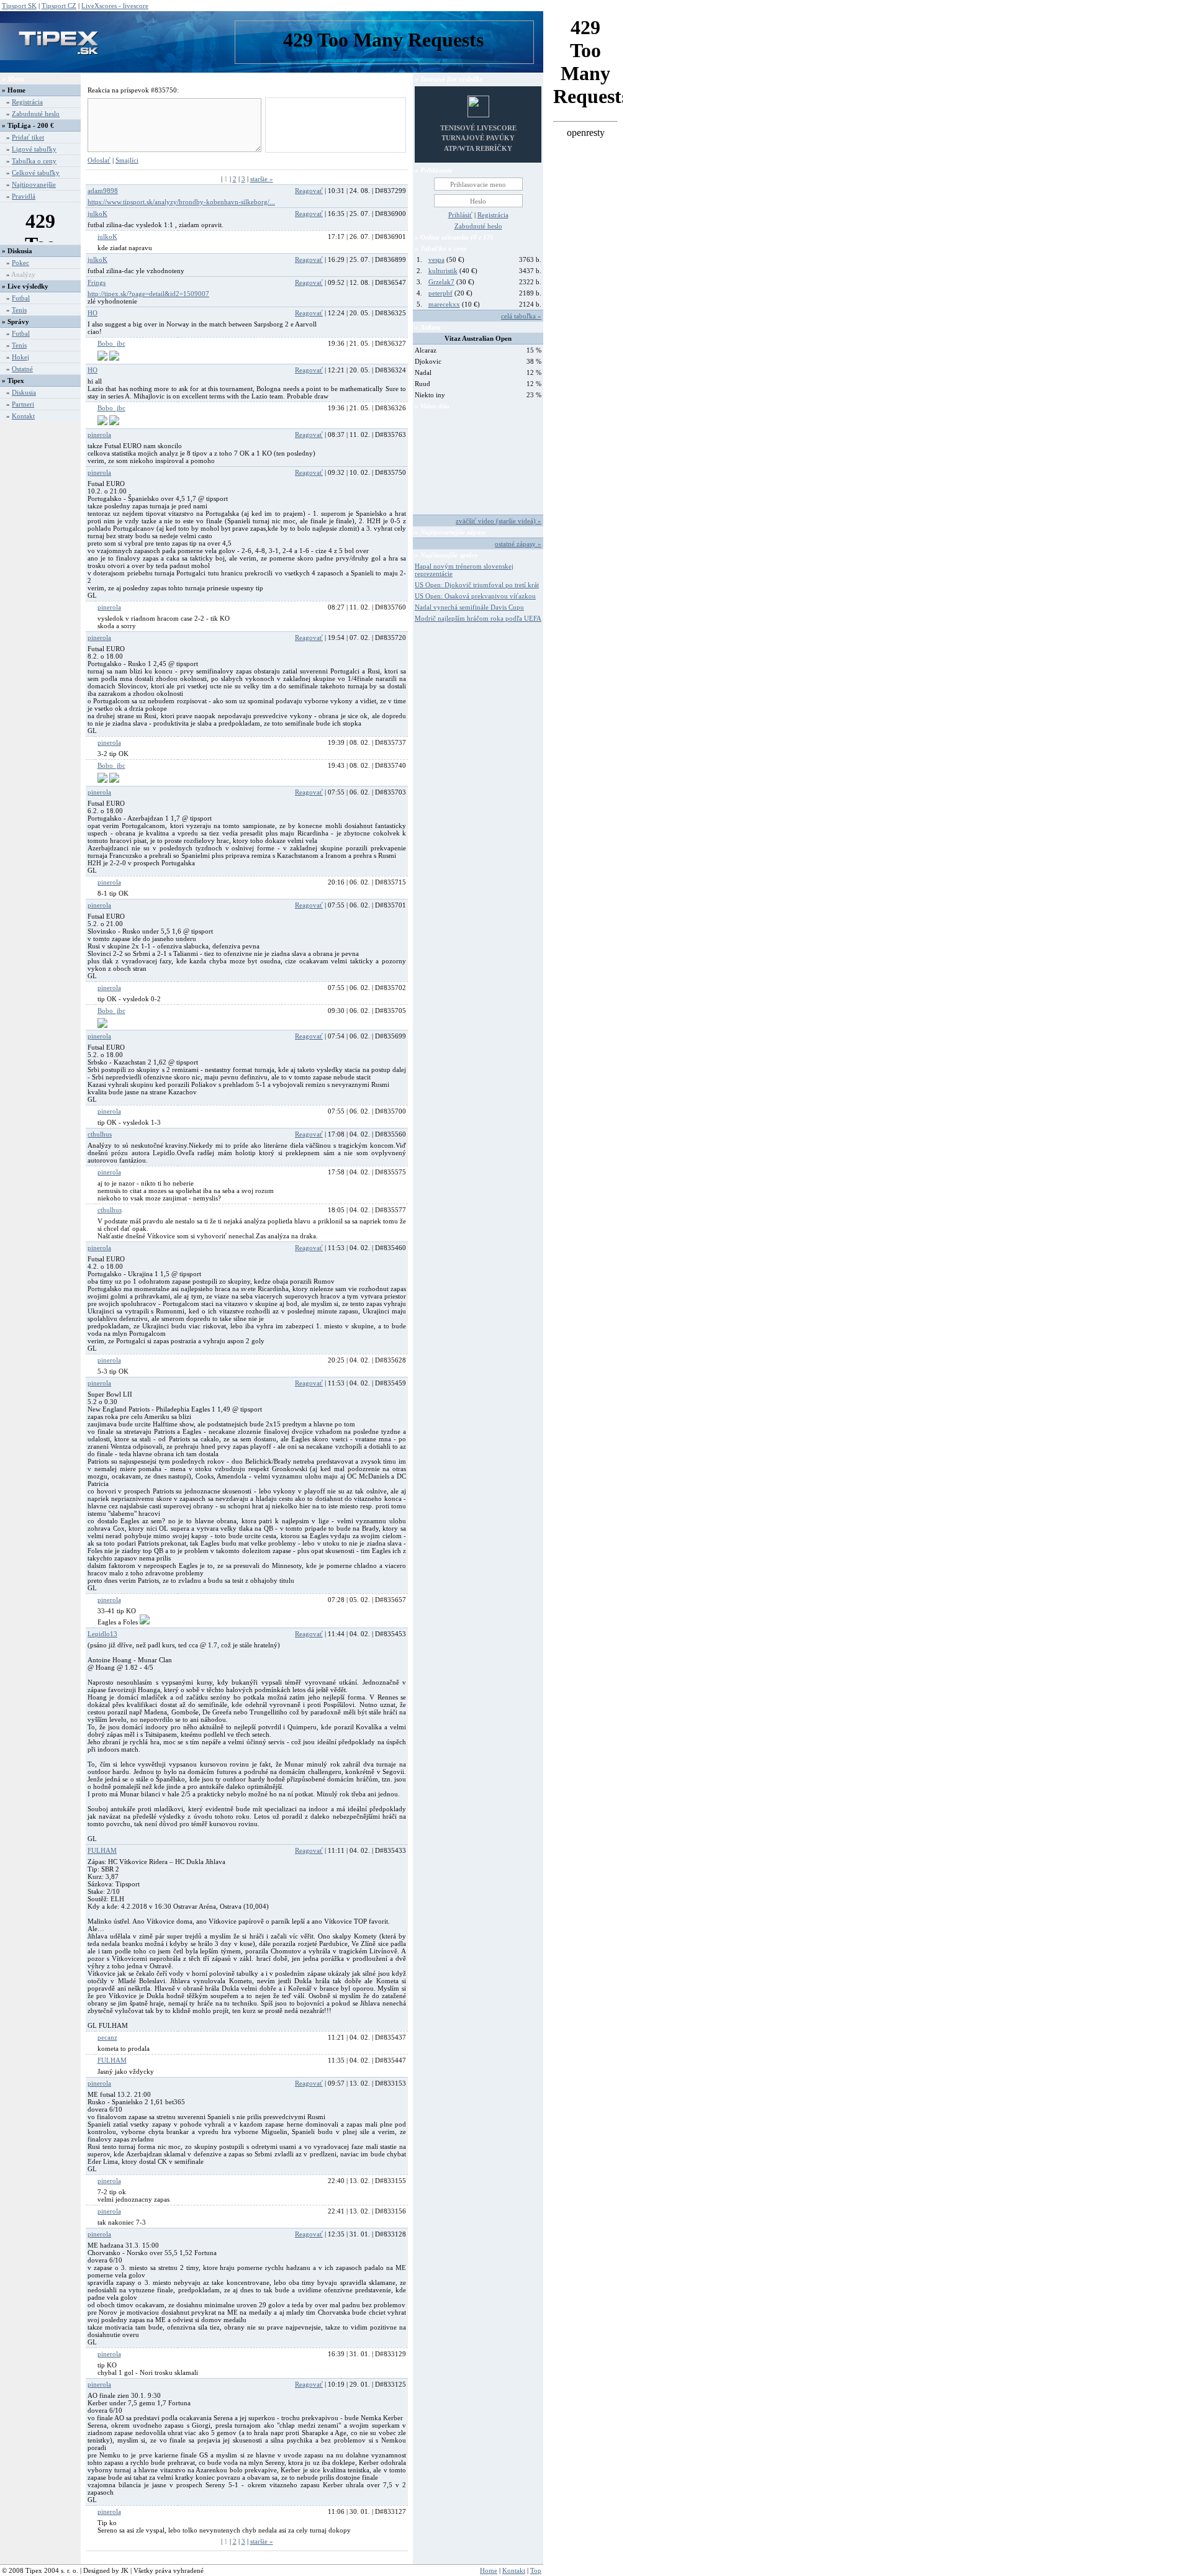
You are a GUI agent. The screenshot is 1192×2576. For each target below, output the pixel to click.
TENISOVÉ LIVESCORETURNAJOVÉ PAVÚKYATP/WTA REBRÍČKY (478, 138)
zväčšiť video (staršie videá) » (499, 521)
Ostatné (22, 369)
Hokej (20, 357)
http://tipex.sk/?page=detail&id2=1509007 (148, 294)
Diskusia (24, 392)
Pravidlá (24, 196)
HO (93, 313)
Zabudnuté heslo (36, 114)
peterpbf (440, 293)
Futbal (21, 298)
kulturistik (443, 271)
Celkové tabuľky (36, 173)
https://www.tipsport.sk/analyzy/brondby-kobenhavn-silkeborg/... (181, 202)
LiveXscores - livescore (115, 6)
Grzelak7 (441, 282)
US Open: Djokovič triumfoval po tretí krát (477, 585)
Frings (97, 282)
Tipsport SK (19, 6)
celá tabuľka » (521, 316)
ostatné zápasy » (518, 544)
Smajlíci (127, 160)
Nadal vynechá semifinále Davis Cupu (469, 607)
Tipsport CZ (59, 6)
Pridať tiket (28, 137)
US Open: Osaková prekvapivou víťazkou (475, 596)
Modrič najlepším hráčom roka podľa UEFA (478, 618)
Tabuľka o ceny (34, 161)
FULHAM (102, 1850)
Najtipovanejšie (34, 184)
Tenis (19, 310)
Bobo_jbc (111, 343)
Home (16, 90)
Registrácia (27, 102)
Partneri (23, 404)
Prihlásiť (460, 215)
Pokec (20, 263)
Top (536, 2570)
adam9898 (103, 191)
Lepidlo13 (102, 1634)
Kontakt (23, 416)
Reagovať (309, 191)
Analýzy (23, 274)
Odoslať (99, 160)
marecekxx (444, 304)
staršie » (262, 179)
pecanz (107, 2037)
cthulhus (100, 1134)
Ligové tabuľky (34, 149)
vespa (436, 259)
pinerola (99, 435)
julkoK (97, 214)
